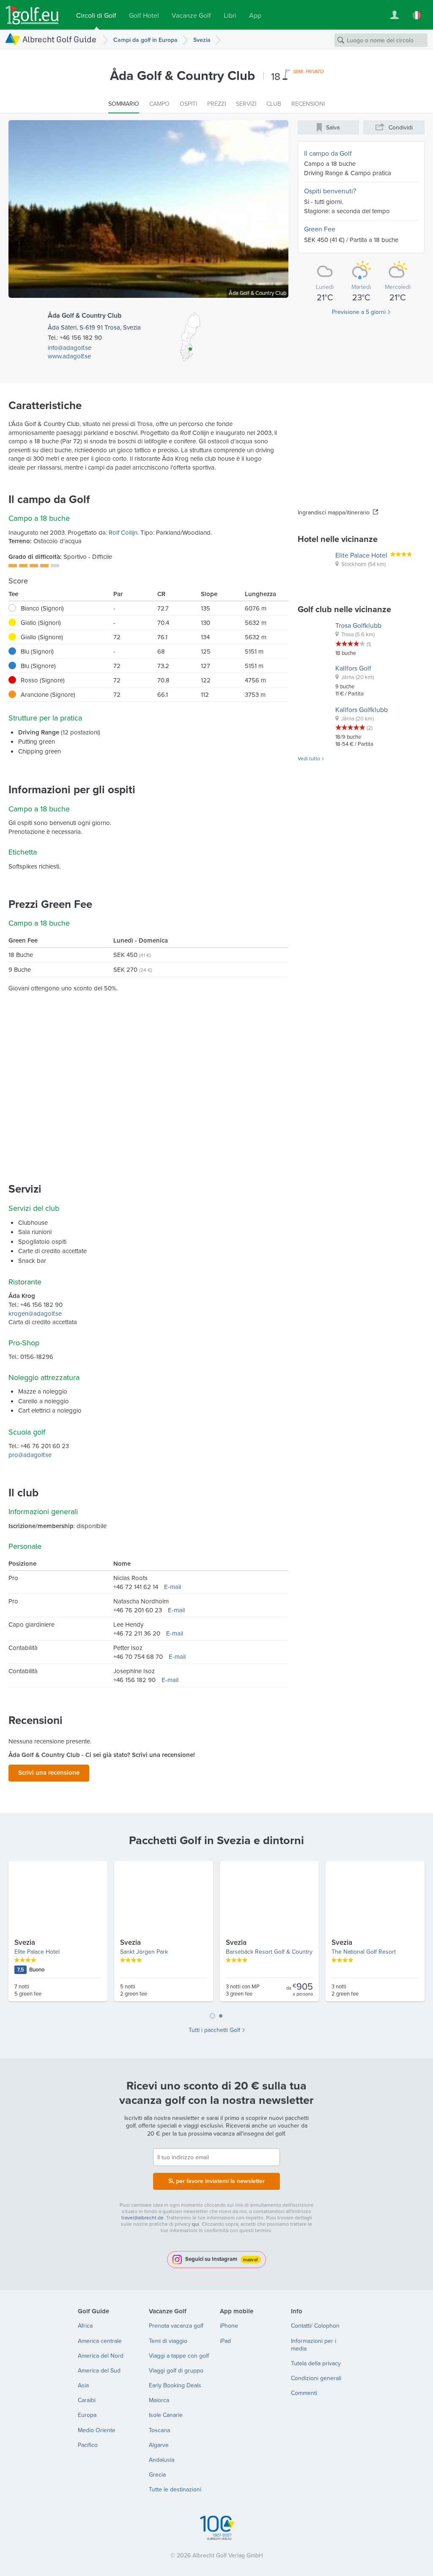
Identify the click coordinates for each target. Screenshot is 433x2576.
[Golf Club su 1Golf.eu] (32, 15)
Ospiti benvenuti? (330, 191)
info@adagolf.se (70, 348)
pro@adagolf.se (30, 1455)
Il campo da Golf (328, 153)
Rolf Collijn (123, 532)
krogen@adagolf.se (35, 1313)
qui (196, 2224)
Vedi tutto (309, 759)
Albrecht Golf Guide (59, 39)
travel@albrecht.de (143, 2217)
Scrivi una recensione (49, 1772)
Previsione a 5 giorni (359, 312)
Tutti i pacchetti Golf (214, 2030)
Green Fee (320, 229)
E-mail (173, 1587)
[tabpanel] (216, 1935)
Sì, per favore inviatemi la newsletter (216, 2181)
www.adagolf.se (69, 356)
